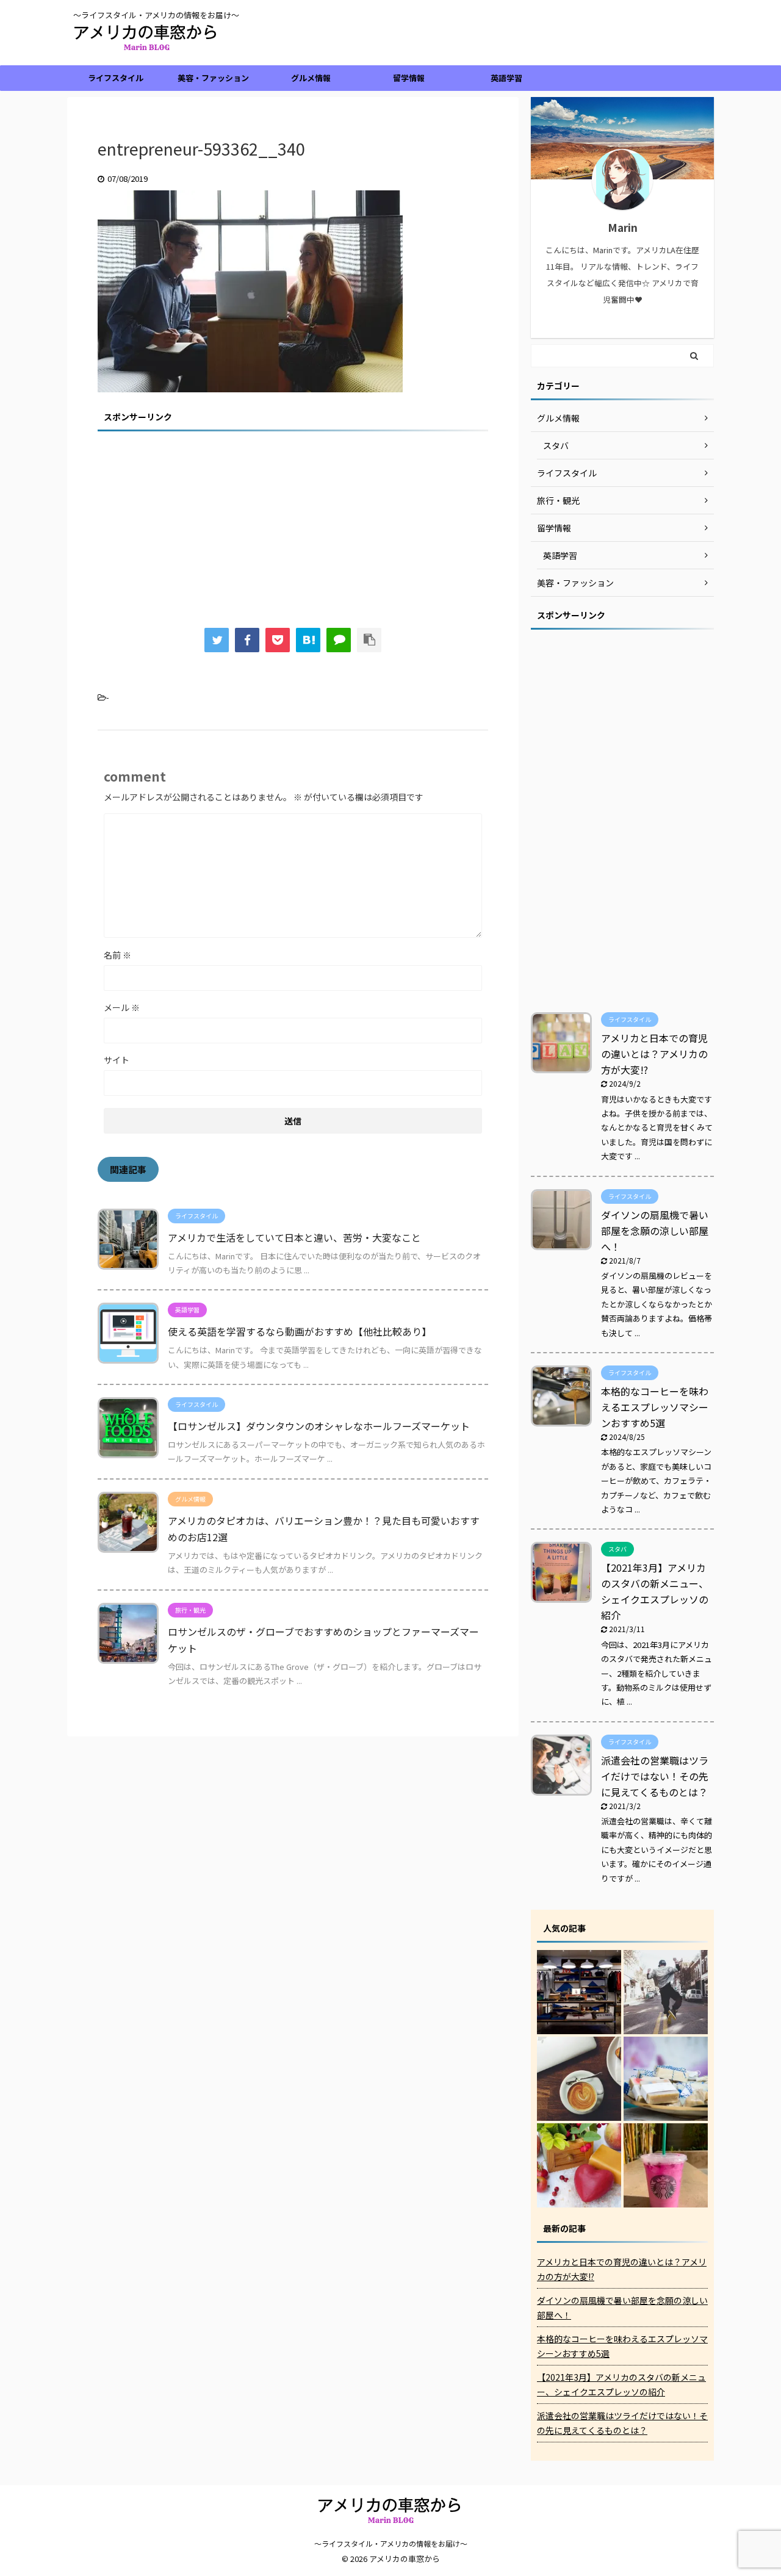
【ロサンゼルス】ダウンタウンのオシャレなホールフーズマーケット (319, 1426)
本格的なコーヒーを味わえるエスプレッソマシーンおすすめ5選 (655, 1407)
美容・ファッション (213, 78)
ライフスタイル (116, 78)
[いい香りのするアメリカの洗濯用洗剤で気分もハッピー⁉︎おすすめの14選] (666, 2079)
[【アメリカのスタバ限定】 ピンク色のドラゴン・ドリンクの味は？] (666, 2165)
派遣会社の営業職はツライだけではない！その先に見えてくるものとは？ (655, 1776)
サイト (117, 1060)
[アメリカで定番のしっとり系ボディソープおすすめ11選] (579, 2165)
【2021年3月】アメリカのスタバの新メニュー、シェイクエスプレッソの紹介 (621, 2384)
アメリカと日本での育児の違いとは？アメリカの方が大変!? (654, 1054)
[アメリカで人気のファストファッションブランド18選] (579, 1992)
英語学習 (506, 78)
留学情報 (409, 78)
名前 (117, 955)
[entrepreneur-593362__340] (308, 640)
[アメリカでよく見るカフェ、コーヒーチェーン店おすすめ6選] (579, 2079)
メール (122, 1007)
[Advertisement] (293, 521)
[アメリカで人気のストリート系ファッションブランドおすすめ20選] (666, 1992)
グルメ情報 (311, 78)
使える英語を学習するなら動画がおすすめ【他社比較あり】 (300, 1331)
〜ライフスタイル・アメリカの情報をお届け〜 (391, 2543)
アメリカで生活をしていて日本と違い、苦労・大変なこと (294, 1237)
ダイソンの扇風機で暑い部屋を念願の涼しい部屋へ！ (655, 1231)
